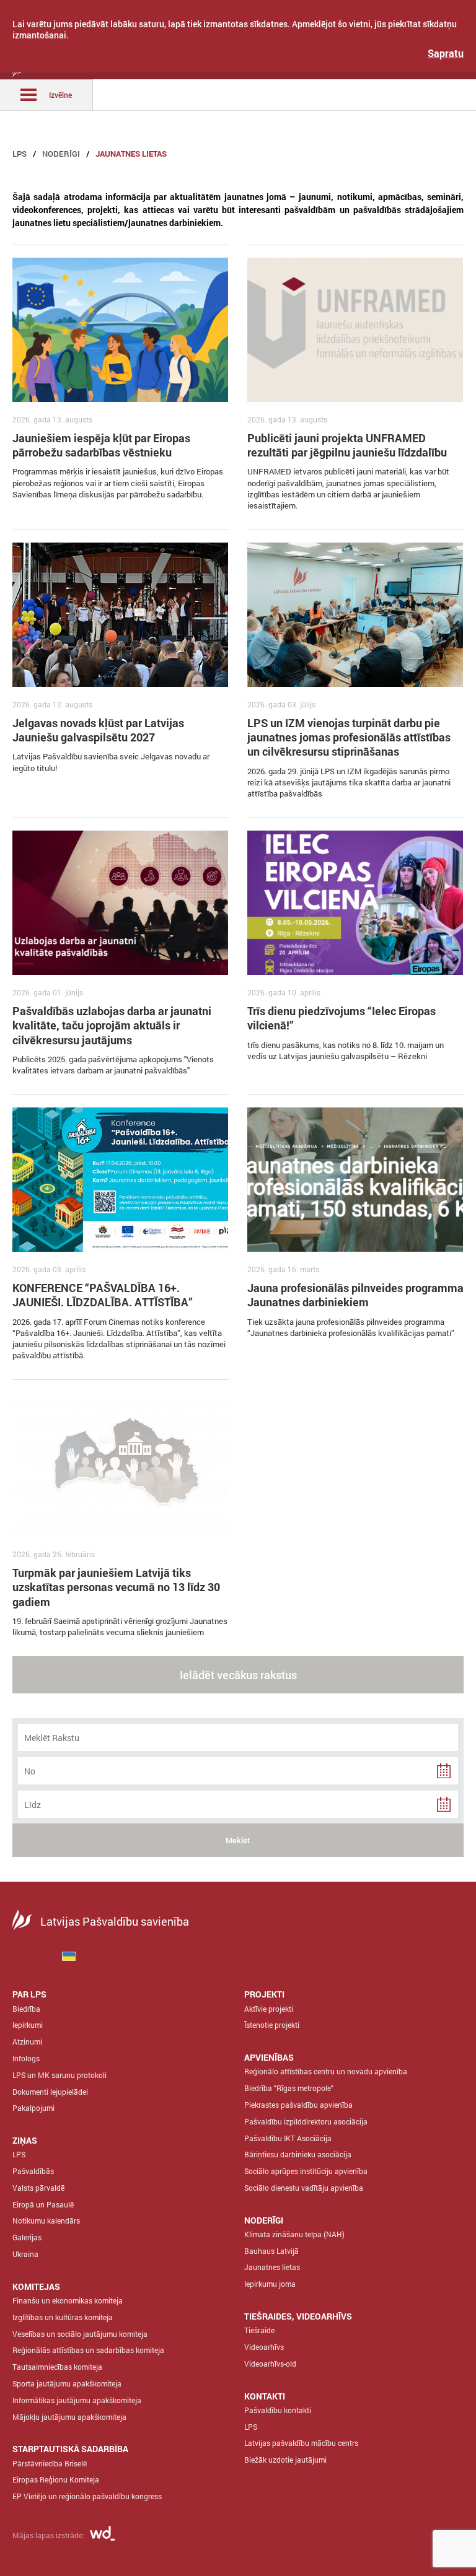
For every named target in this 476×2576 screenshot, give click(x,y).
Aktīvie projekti (269, 2009)
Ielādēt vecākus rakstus (238, 1675)
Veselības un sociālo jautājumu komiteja (80, 2334)
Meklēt (238, 1840)
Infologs (26, 2058)
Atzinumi (27, 2041)
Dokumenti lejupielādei (50, 2092)
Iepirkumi (28, 2025)
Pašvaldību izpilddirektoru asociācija (306, 2121)
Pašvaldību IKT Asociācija (288, 2138)
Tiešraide (259, 2330)
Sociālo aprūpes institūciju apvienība (306, 2171)
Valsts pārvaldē (38, 2188)
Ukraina (25, 2254)
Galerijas (27, 2237)
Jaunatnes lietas (131, 154)
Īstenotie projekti (272, 2025)
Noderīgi (61, 154)
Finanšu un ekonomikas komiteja (68, 2300)
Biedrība (26, 2009)
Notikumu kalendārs (46, 2220)
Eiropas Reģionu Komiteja (56, 2479)
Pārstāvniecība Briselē (50, 2463)
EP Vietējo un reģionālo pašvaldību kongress (87, 2496)
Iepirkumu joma (270, 2284)
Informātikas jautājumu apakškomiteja (77, 2400)
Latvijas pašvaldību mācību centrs (301, 2443)
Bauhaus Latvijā (271, 2251)
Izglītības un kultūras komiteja (63, 2317)
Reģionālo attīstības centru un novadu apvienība (326, 2071)
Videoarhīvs (264, 2347)
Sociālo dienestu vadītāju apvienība (304, 2188)
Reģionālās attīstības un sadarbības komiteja (88, 2350)
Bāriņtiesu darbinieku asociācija (298, 2154)
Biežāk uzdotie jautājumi (285, 2460)
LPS (20, 154)
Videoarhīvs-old (270, 2364)
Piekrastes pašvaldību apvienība (298, 2105)
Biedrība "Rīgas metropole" (289, 2088)
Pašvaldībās (33, 2171)
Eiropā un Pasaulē (43, 2204)
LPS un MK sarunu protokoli (59, 2075)
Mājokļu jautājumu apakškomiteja (69, 2417)
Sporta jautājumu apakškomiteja (67, 2383)
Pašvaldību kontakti (278, 2410)
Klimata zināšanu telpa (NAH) (294, 2234)
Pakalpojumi (33, 2108)
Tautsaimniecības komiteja (57, 2367)
